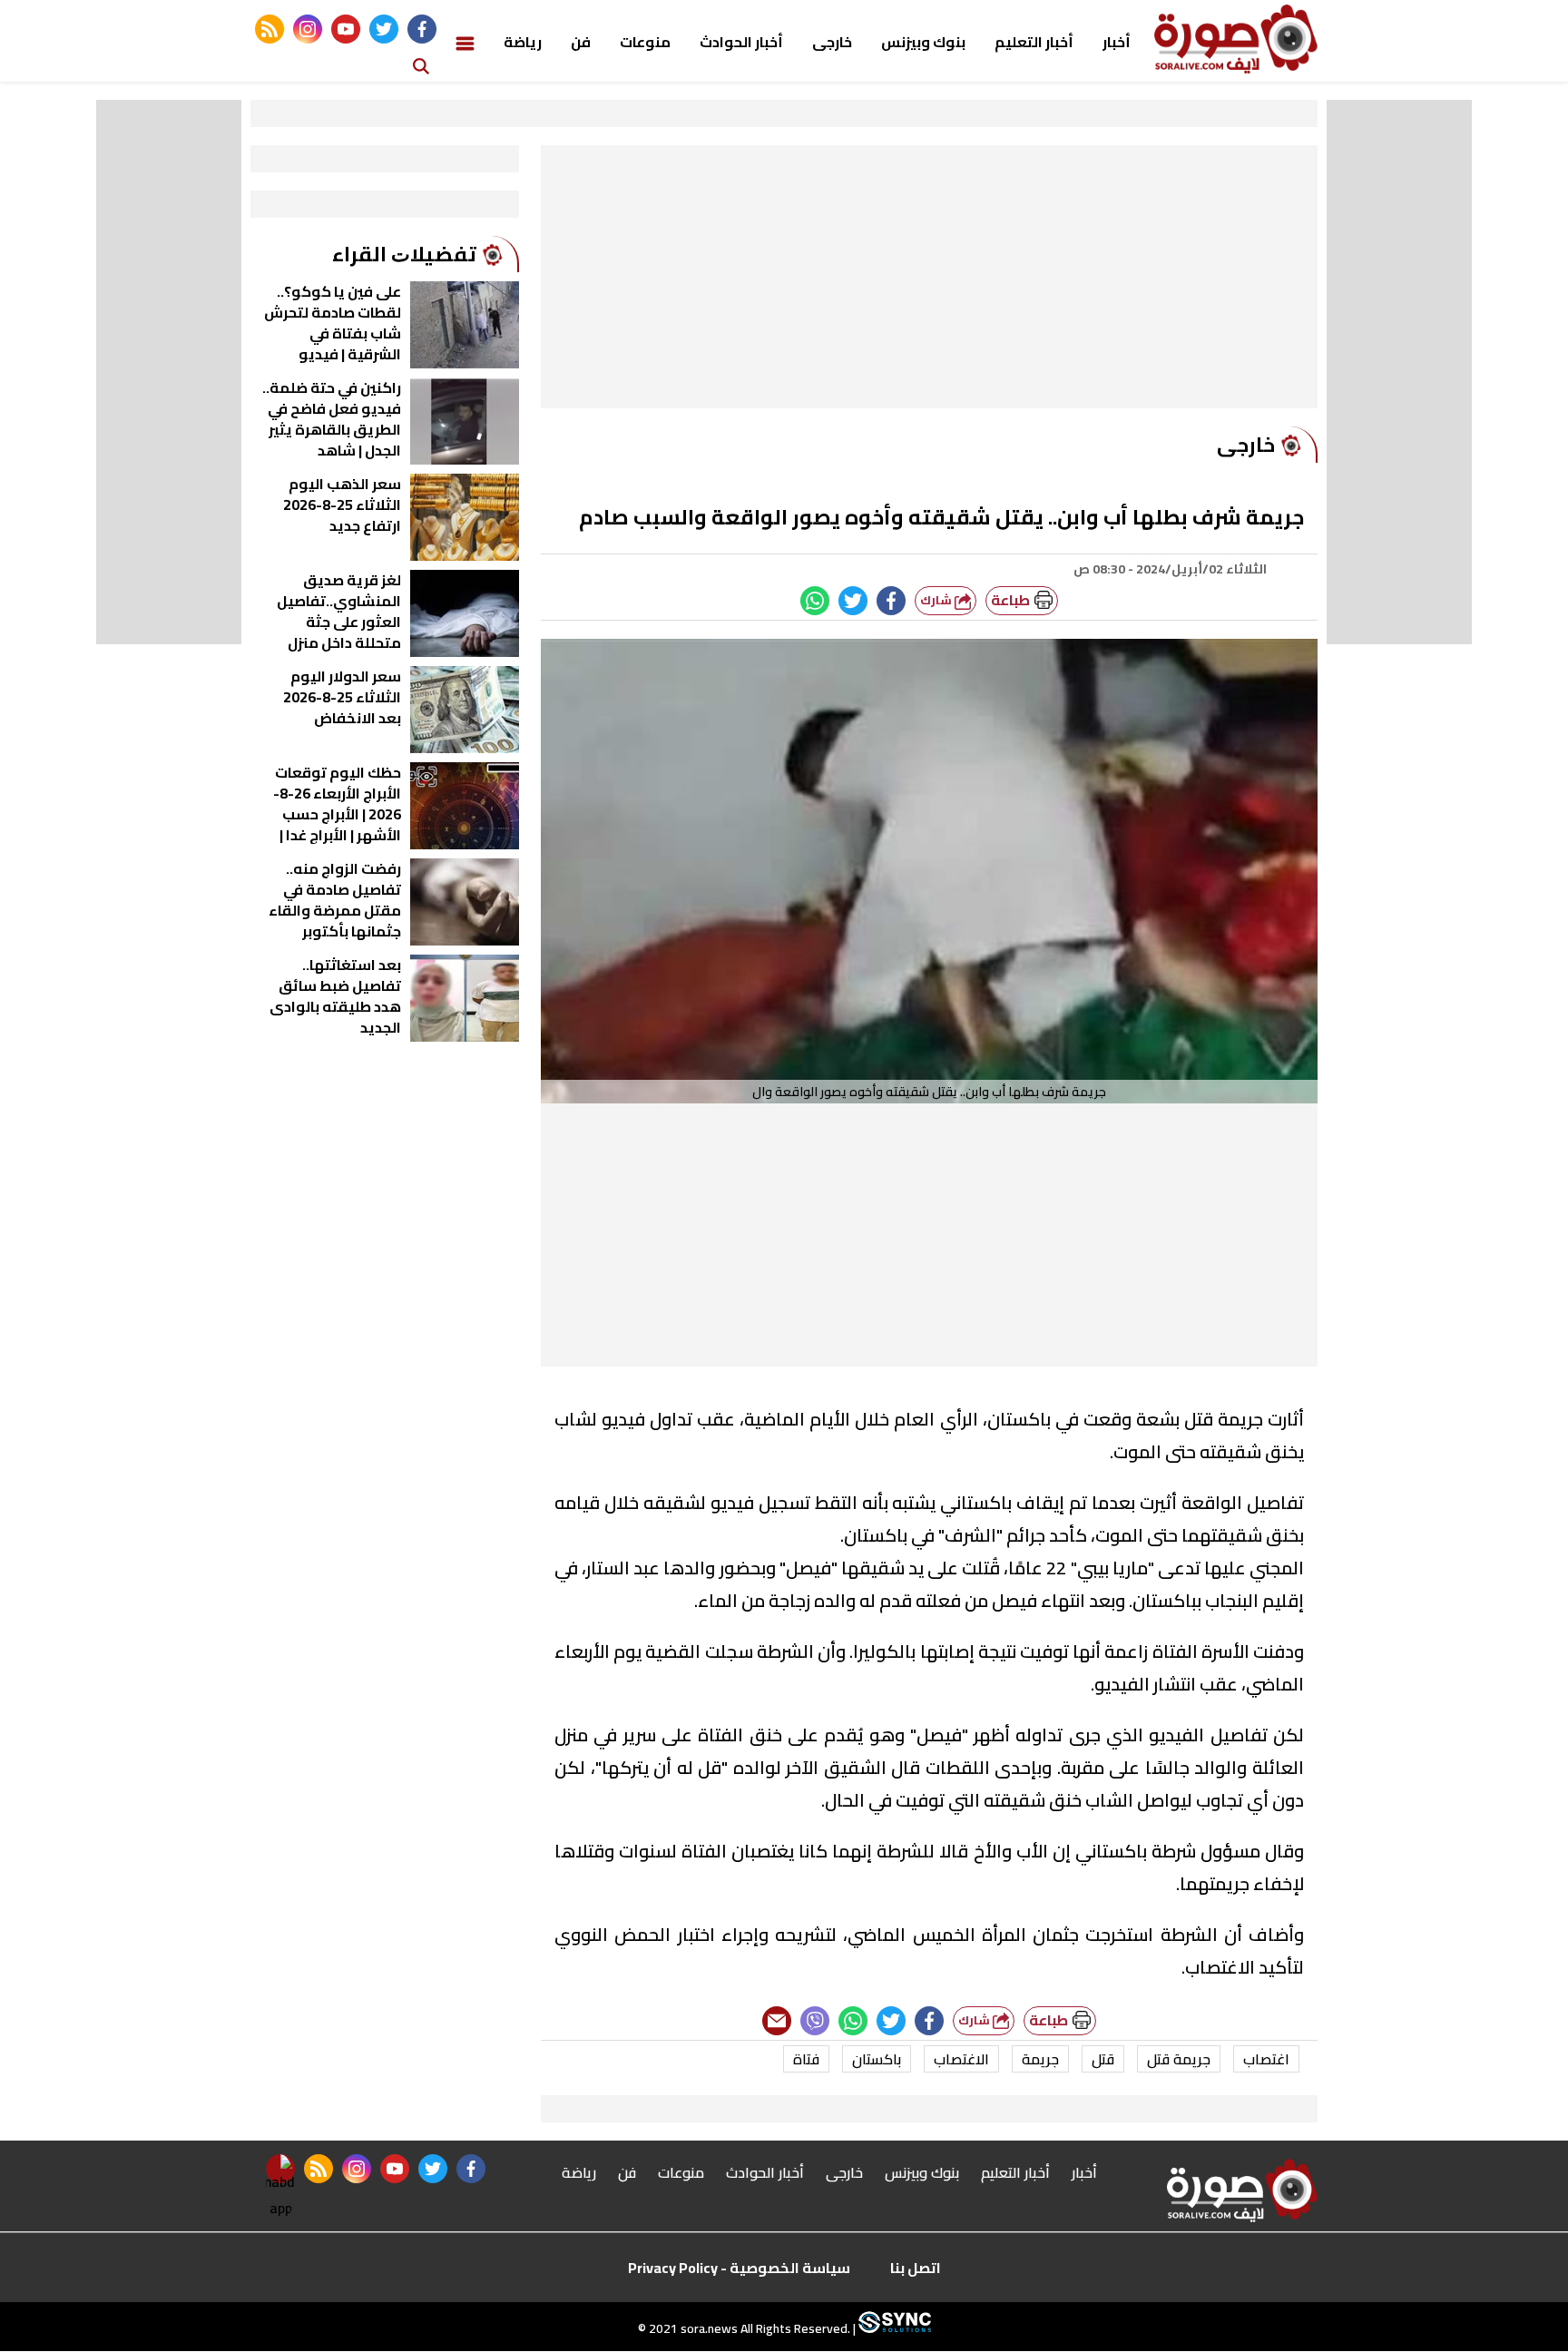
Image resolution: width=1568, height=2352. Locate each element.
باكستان (877, 2059)
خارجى (832, 42)
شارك (937, 600)
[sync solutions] (893, 2329)
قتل (1103, 2059)
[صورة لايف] (1236, 39)
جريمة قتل (1179, 2059)
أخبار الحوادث (741, 42)
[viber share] (815, 2021)
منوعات (645, 42)
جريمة (1040, 2059)
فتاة (806, 2059)
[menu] (465, 42)
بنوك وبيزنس (923, 42)
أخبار (1117, 42)
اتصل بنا (916, 2268)
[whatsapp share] (815, 601)
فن (581, 42)
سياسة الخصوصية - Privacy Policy (739, 2268)
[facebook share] (891, 601)
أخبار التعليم (1034, 42)
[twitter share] (853, 601)
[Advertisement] (929, 281)
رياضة (523, 42)
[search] (421, 65)
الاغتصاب (961, 2059)
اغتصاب (1266, 2059)
